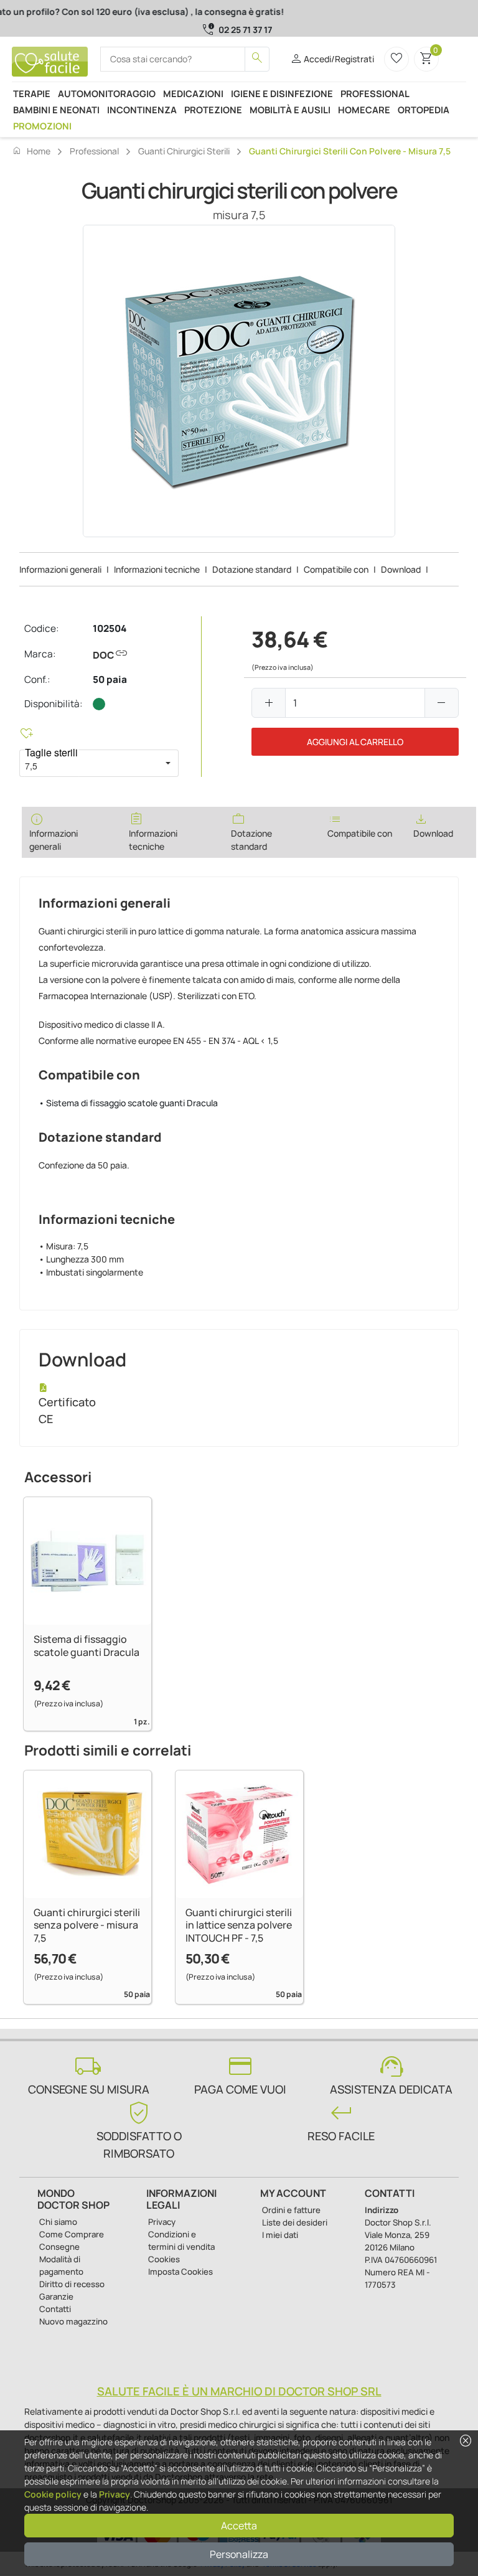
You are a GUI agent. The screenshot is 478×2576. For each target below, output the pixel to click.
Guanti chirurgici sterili (184, 151)
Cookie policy (53, 2494)
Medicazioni (193, 93)
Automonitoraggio (107, 93)
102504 (110, 628)
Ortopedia (424, 110)
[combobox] (88, 763)
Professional (375, 93)
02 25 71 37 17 (245, 30)
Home (31, 151)
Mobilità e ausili (290, 110)
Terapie (32, 93)
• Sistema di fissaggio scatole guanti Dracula (128, 1103)
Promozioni (42, 126)
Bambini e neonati (56, 110)
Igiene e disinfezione (282, 93)
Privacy (115, 2494)
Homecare (364, 110)
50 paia (110, 679)
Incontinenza (142, 110)
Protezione (213, 110)
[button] (168, 763)
